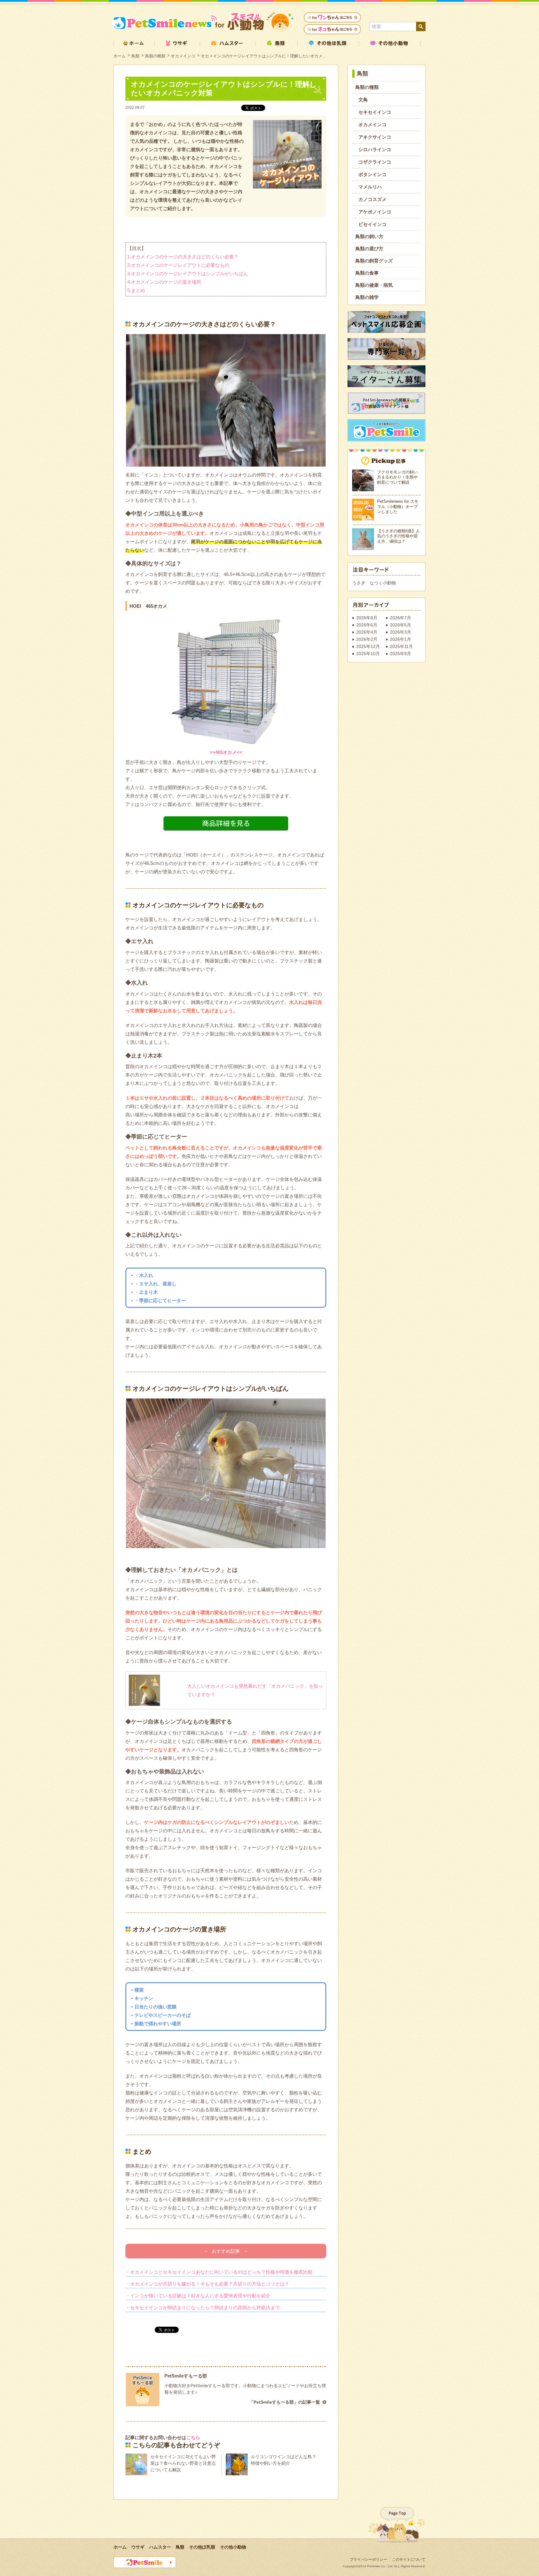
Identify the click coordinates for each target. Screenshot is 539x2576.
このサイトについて (409, 2559)
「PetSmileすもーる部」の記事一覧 (285, 2402)
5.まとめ (136, 290)
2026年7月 (401, 618)
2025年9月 (401, 654)
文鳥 (363, 100)
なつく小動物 (383, 583)
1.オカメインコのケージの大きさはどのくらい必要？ (183, 257)
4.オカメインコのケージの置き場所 (164, 282)
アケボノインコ (375, 212)
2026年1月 (401, 639)
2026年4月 (367, 632)
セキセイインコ (375, 112)
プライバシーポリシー (368, 2559)
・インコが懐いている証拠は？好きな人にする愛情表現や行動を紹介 (198, 2296)
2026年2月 (367, 639)
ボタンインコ (372, 174)
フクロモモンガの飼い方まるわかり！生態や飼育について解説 (397, 477)
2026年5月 (401, 625)
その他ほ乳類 (202, 2547)
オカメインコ (183, 56)
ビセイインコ (372, 224)
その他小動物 (233, 2547)
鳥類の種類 (155, 56)
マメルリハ (370, 187)
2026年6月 (367, 625)
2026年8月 (367, 618)
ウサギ (138, 2547)
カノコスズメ (372, 199)
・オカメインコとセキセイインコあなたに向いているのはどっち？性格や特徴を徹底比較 (219, 2272)
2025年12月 (368, 646)
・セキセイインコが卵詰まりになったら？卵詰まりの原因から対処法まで (203, 2307)
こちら (193, 2437)
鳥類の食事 (367, 273)
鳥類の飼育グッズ (374, 261)
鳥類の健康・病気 (374, 285)
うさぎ (359, 583)
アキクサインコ (375, 137)
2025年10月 (368, 654)
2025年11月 (401, 646)
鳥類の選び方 (369, 249)
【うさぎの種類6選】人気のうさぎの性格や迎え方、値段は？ (398, 536)
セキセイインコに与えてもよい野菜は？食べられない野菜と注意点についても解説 (183, 2463)
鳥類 (135, 56)
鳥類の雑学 (367, 297)
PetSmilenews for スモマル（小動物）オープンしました (398, 506)
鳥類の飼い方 (369, 236)
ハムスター (160, 2547)
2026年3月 (401, 632)
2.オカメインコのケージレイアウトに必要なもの (178, 265)
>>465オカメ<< (226, 752)
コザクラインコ (375, 162)
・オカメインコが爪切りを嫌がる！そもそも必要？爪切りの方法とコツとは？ (207, 2284)
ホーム (120, 56)
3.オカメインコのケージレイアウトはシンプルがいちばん (188, 273)
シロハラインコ (375, 149)
